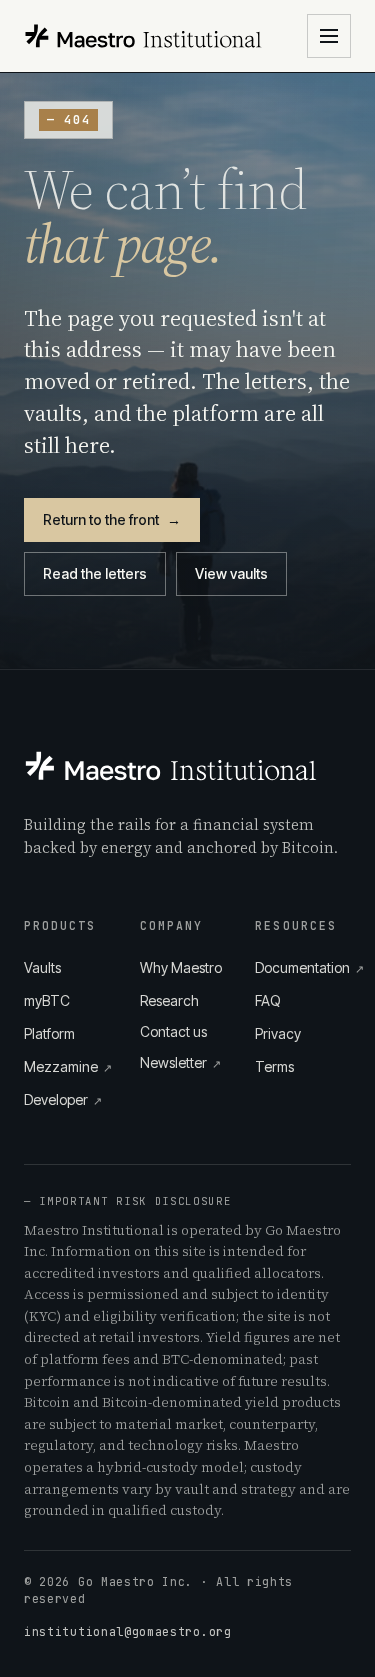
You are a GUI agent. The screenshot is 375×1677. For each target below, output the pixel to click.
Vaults (42, 967)
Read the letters (95, 573)
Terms (274, 1066)
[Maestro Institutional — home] (143, 36)
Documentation (303, 967)
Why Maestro (181, 967)
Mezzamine (68, 1066)
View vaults (231, 573)
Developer (63, 1099)
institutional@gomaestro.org (128, 1631)
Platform (49, 1033)
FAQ (268, 1000)
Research (169, 1000)
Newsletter (180, 1062)
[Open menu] (329, 36)
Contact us (173, 1031)
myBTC (47, 1000)
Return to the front (112, 519)
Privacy (278, 1033)
